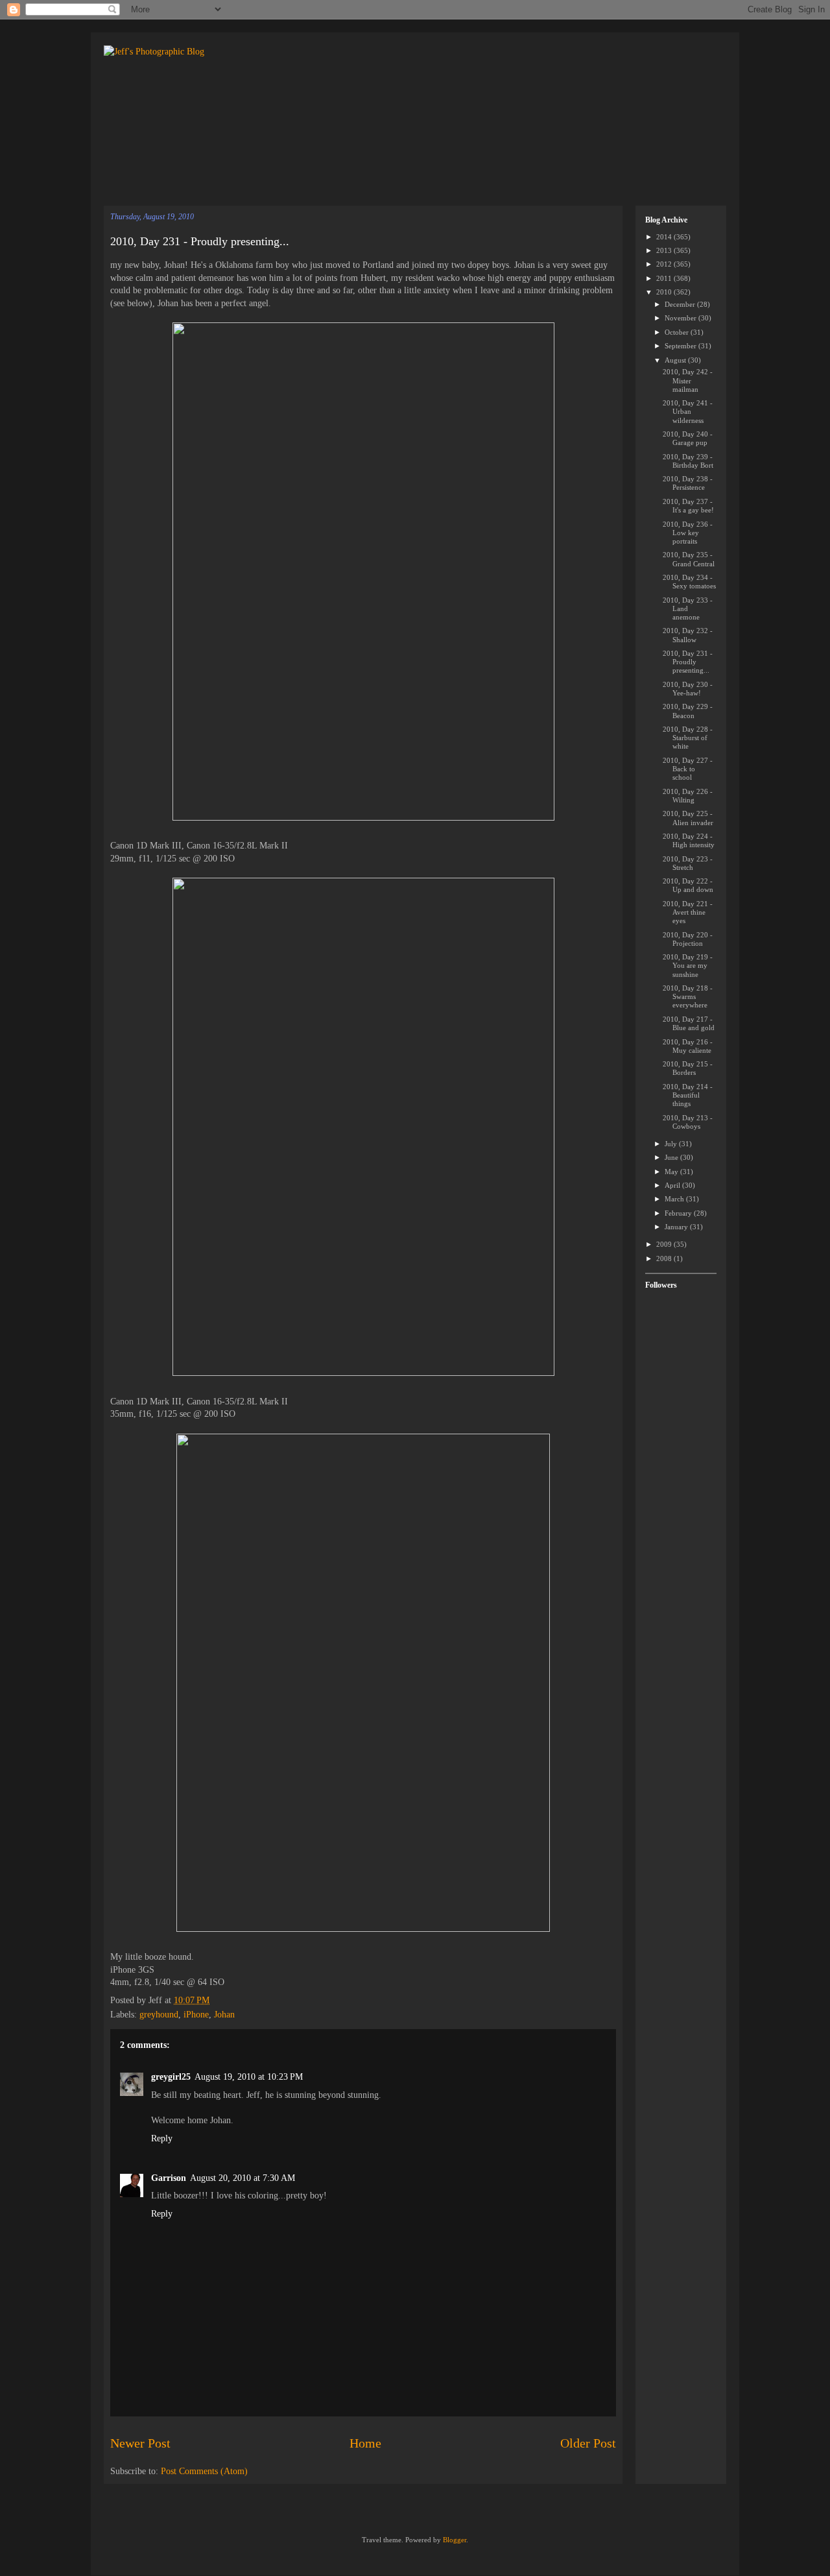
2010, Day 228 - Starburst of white (688, 738)
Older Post (588, 2443)
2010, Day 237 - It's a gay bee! (688, 506)
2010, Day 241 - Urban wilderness (688, 411)
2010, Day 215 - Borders (688, 1068)
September (682, 346)
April (673, 1185)
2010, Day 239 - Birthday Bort (688, 461)
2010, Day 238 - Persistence (688, 483)
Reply (162, 2138)
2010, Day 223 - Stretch (688, 863)
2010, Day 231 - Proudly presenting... (200, 241)
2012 (665, 264)
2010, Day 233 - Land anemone (688, 608)
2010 (665, 292)
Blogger (455, 2540)
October (678, 332)
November (682, 318)
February (679, 1213)
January (677, 1227)
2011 (665, 278)
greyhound (159, 2015)
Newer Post (140, 2443)
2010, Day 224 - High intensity (689, 840)
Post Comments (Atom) (204, 2471)
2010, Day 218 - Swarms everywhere (688, 996)
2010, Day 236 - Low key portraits (688, 533)
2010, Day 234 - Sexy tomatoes (689, 582)
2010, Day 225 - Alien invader (688, 818)
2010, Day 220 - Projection (688, 939)
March (675, 1199)
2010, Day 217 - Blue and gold (689, 1023)
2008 (665, 1258)
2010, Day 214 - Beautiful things (688, 1095)
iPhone (196, 2015)
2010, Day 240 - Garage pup (688, 438)
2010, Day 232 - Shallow (688, 635)
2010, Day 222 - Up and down (688, 885)
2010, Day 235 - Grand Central (689, 559)
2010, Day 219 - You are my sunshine (688, 965)
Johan (224, 2015)
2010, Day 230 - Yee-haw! (688, 689)
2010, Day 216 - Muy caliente (688, 1046)
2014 (665, 237)
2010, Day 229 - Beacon (688, 711)
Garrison (169, 2178)
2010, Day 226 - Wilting (688, 796)
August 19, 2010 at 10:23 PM (249, 2077)
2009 (665, 1244)
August (676, 360)
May (672, 1172)
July (672, 1144)
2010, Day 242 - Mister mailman (688, 380)
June (672, 1157)
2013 (665, 250)
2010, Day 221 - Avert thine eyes (688, 912)
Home (365, 2443)
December (681, 304)
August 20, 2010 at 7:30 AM (243, 2178)
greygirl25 (171, 2077)
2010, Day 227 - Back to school (688, 769)
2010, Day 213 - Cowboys (688, 1122)
